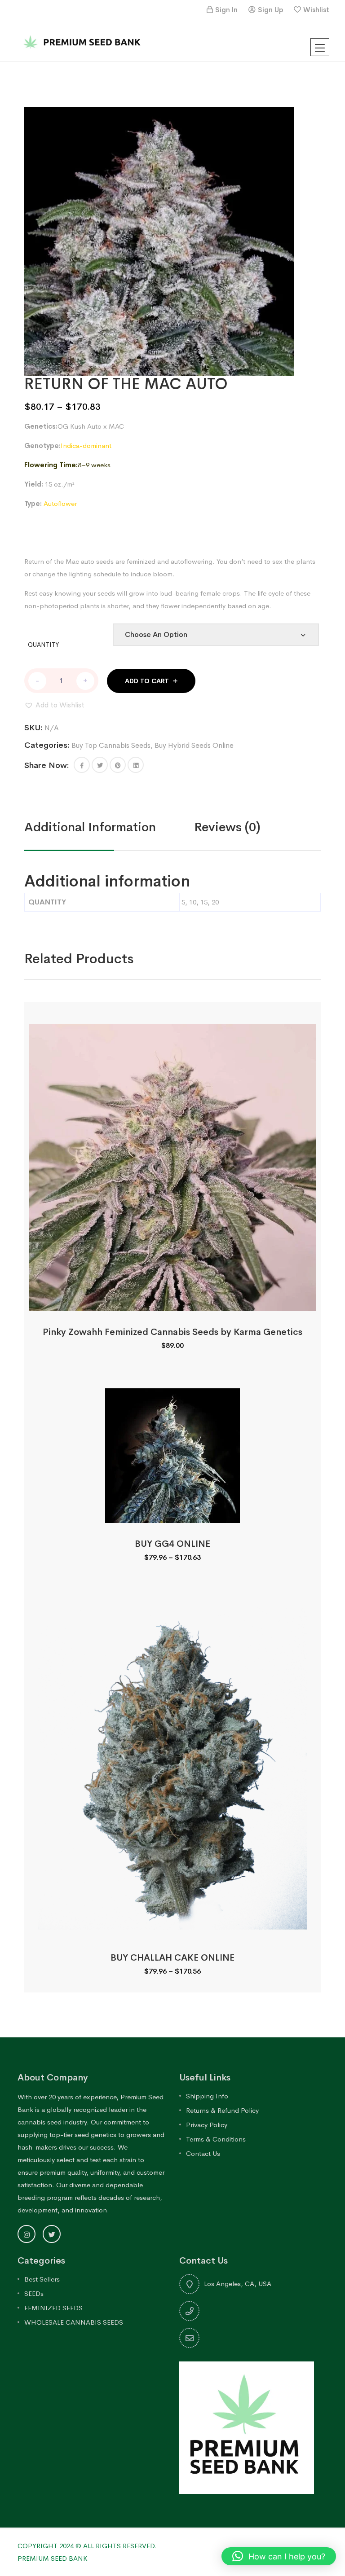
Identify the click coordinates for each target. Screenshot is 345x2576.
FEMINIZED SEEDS (53, 2308)
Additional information (90, 827)
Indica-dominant (86, 445)
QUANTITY (43, 645)
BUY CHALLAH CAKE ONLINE (172, 1958)
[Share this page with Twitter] (100, 765)
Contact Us (203, 2153)
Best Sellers (42, 2279)
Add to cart (147, 681)
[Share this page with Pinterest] (118, 765)
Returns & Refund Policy (222, 2110)
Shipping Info (207, 2096)
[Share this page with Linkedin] (136, 765)
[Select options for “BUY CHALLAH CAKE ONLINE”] (172, 1927)
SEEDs (34, 2293)
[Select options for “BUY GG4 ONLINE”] (172, 1513)
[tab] (109, 827)
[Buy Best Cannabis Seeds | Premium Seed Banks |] (83, 40)
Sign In (226, 10)
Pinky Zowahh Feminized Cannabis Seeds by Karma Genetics (172, 1332)
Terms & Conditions (216, 2139)
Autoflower (60, 503)
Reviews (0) (227, 827)
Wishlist (316, 10)
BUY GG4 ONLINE (172, 1544)
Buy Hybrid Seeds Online (194, 745)
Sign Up (270, 10)
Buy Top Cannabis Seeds (111, 745)
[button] (54, 705)
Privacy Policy (207, 2125)
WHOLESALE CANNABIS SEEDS (74, 2322)
